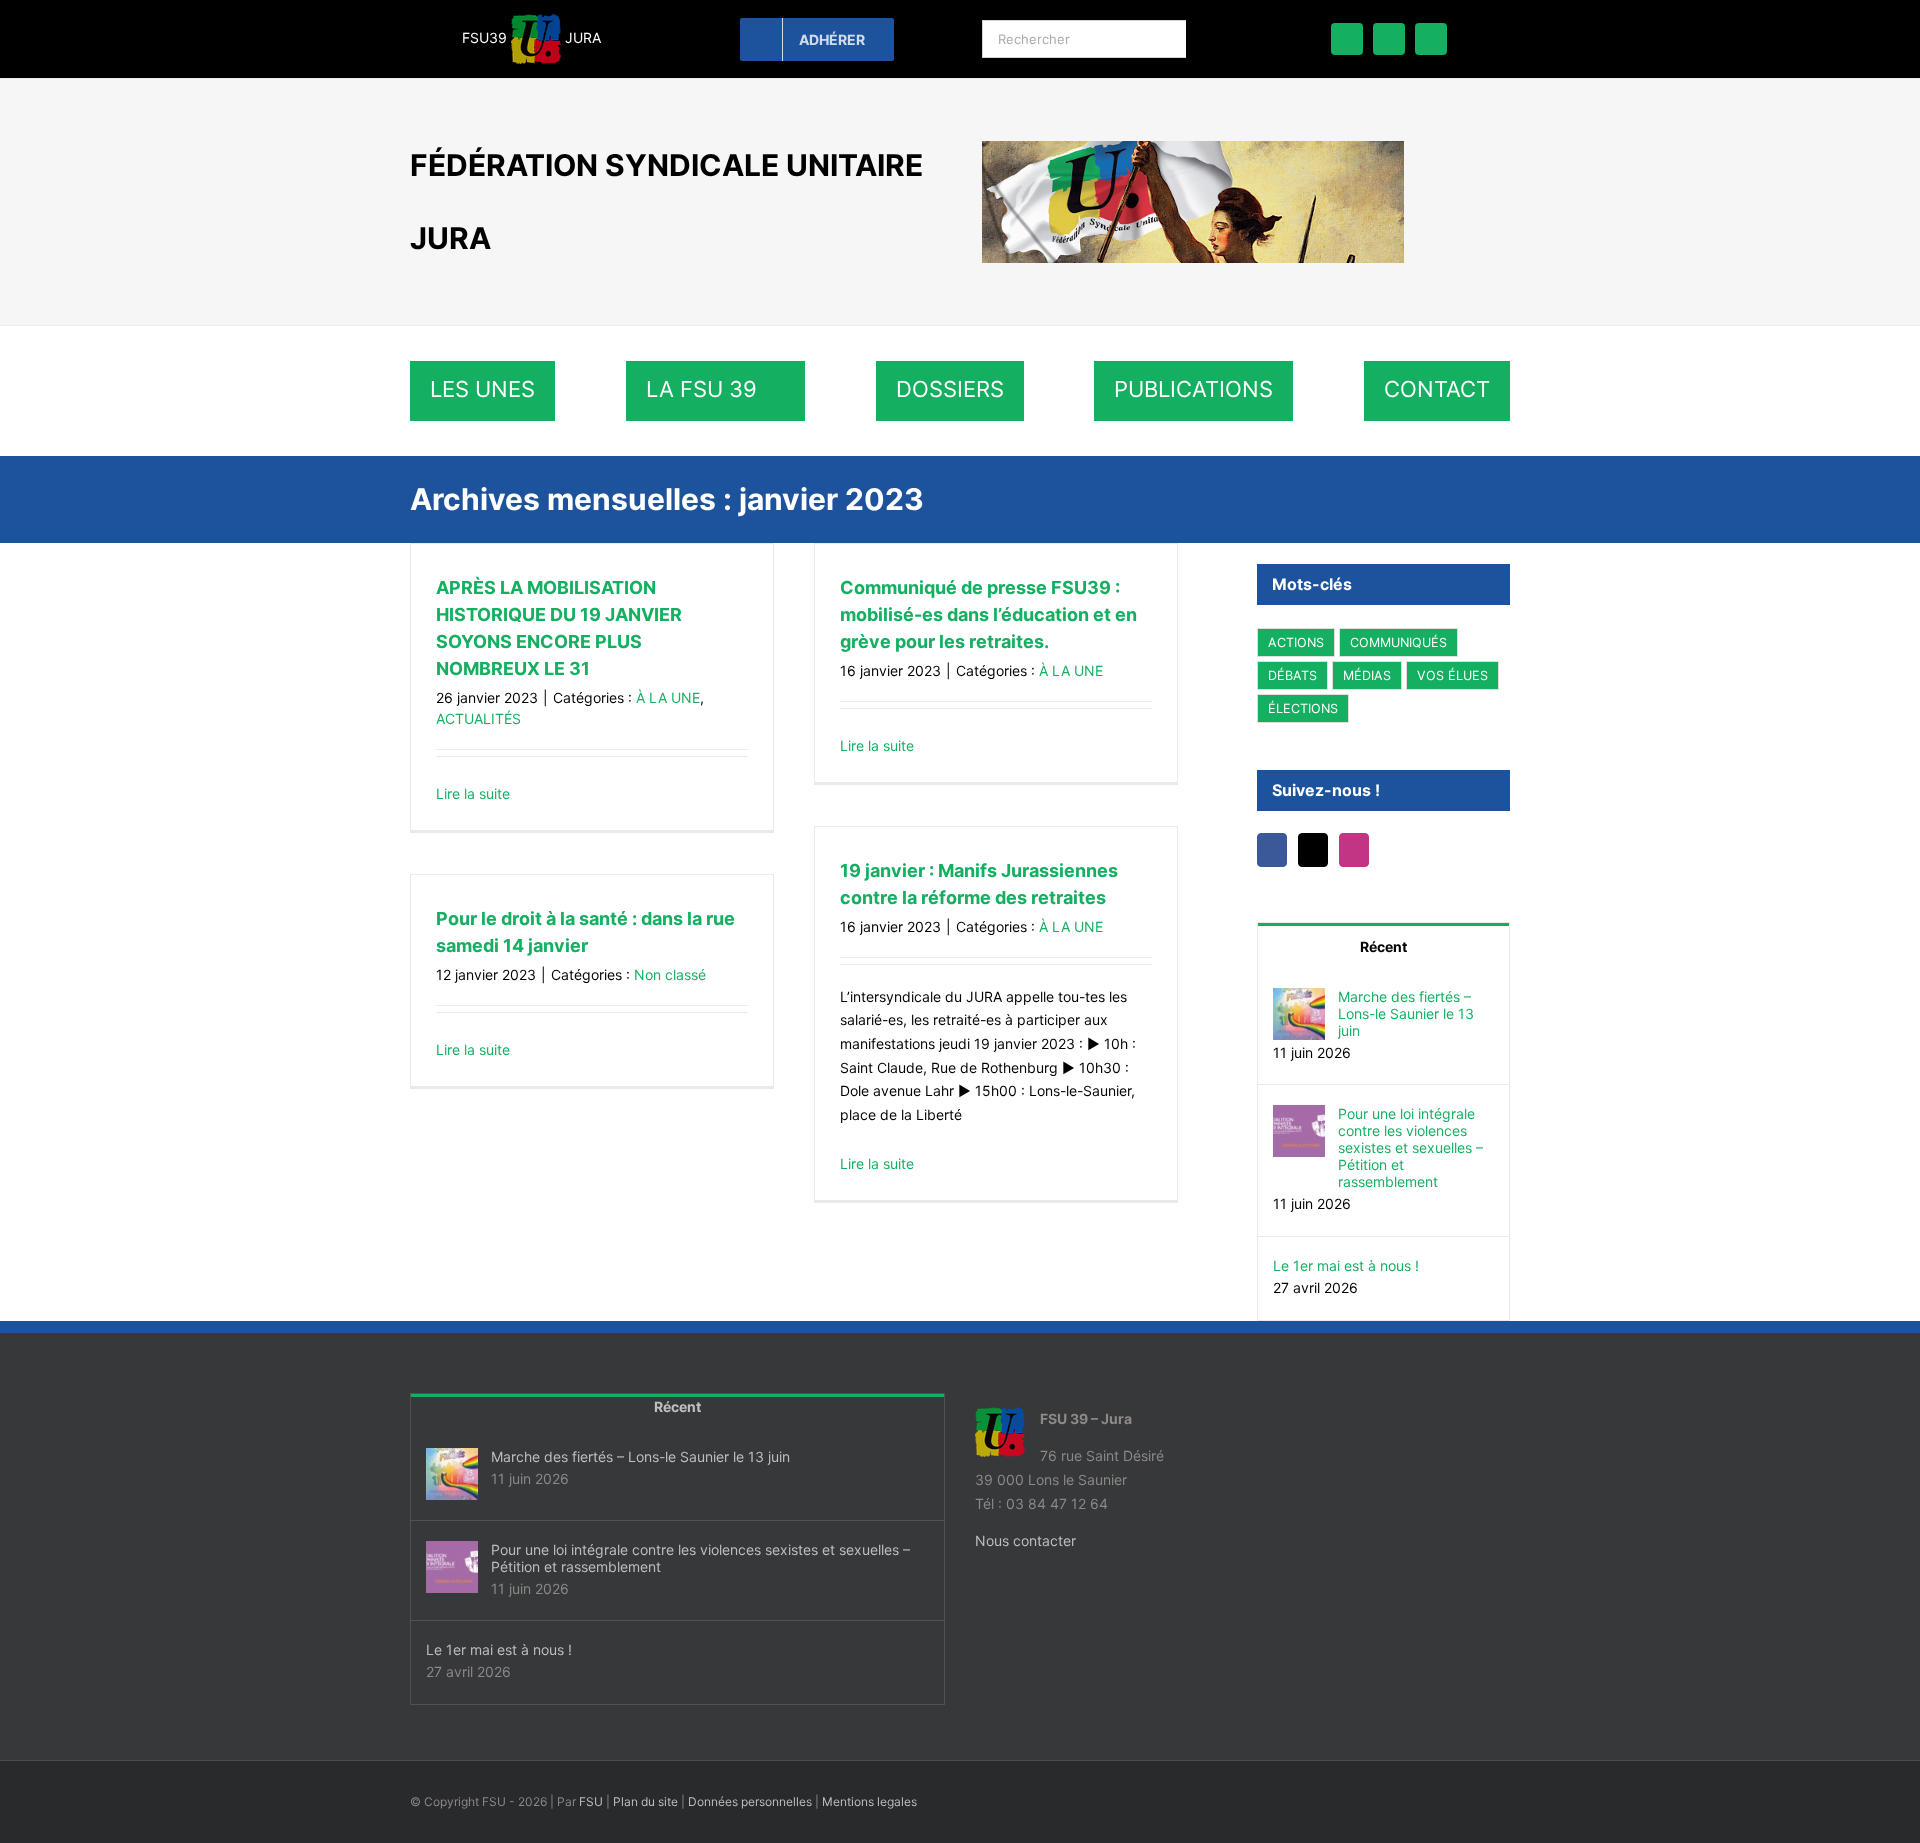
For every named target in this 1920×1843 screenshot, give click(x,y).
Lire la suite (473, 793)
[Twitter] (1313, 850)
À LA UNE (668, 697)
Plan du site (645, 1801)
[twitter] (1389, 39)
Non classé (670, 974)
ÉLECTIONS (1303, 708)
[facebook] (1347, 39)
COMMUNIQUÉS (1398, 642)
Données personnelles (750, 1801)
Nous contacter (1025, 1540)
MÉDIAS (1367, 675)
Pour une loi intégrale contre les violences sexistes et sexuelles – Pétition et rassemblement (1410, 1147)
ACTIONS (1296, 642)
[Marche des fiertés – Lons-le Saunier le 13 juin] (1299, 999)
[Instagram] (1354, 850)
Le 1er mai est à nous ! (1346, 1265)
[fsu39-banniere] (1193, 147)
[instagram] (1431, 39)
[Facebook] (1272, 850)
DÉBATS (1292, 675)
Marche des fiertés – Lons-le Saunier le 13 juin (1406, 1013)
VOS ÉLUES (1452, 675)
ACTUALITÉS (478, 718)
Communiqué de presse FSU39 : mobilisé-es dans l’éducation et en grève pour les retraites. (988, 614)
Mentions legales (869, 1801)
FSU (591, 1801)
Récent (1383, 946)
